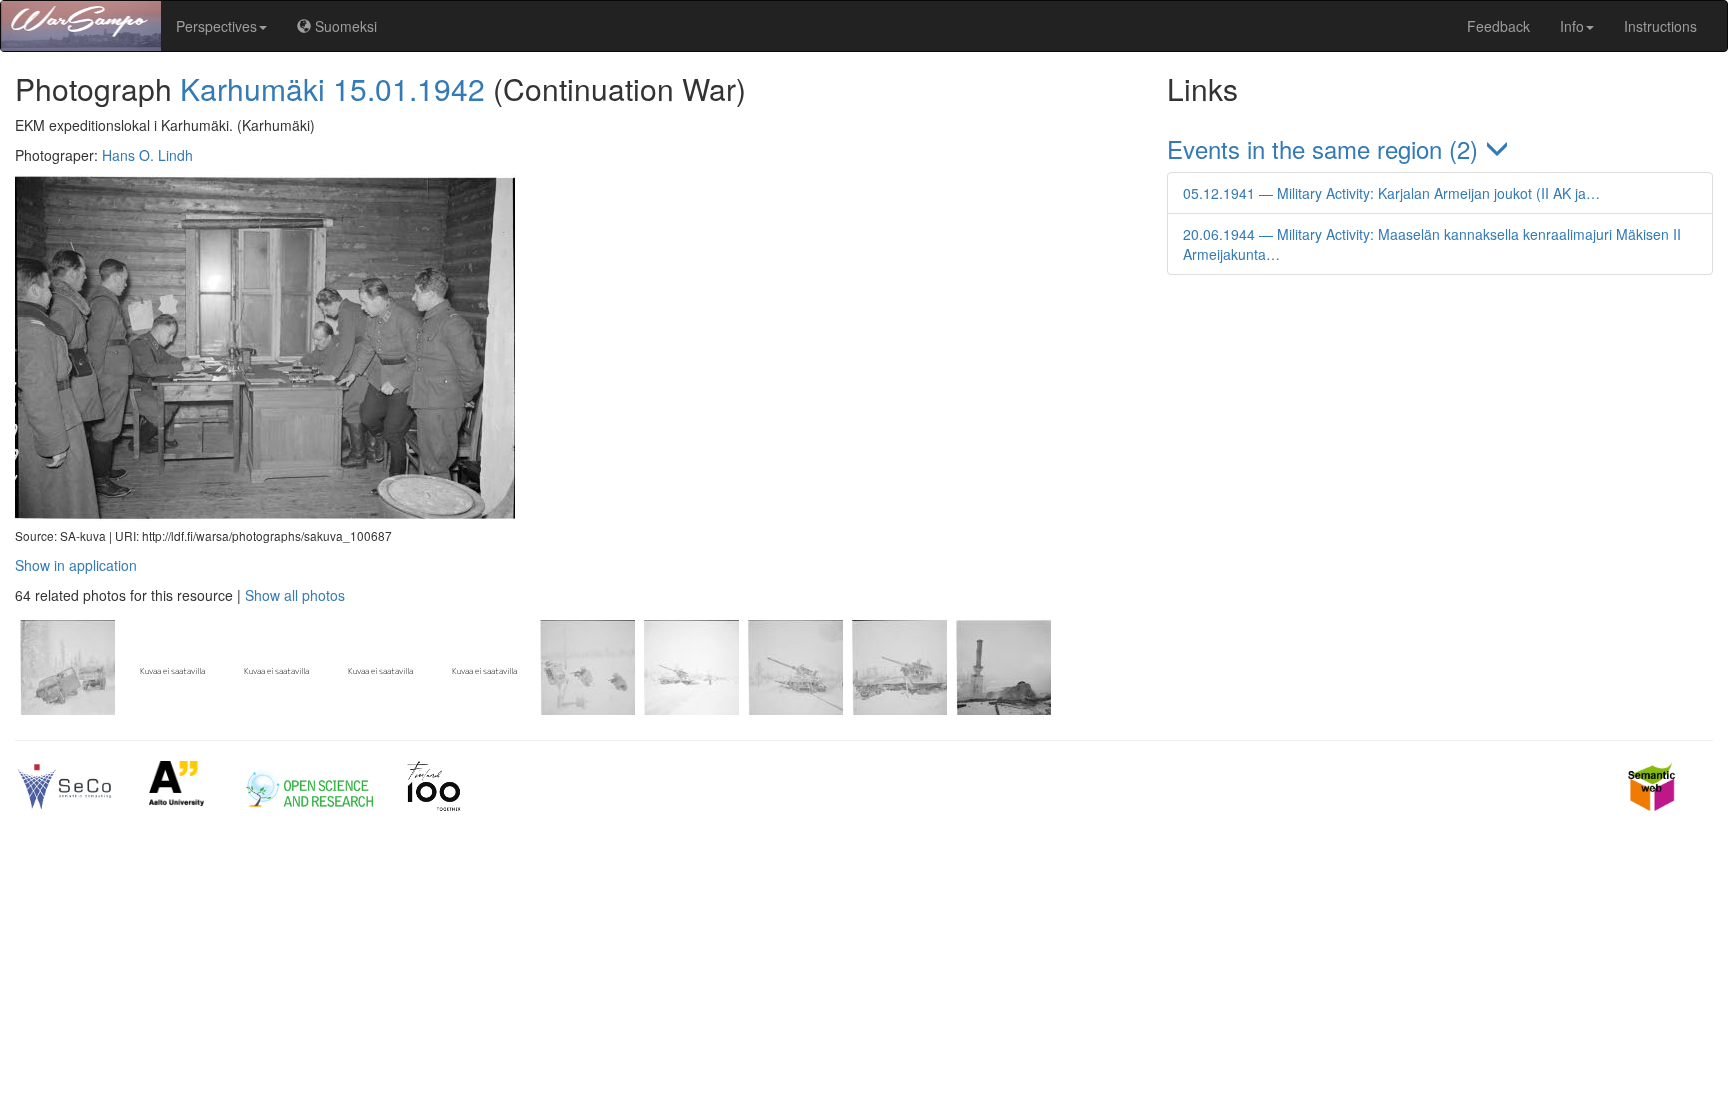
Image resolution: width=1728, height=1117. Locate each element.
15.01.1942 (409, 88)
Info (1572, 26)
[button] (1440, 148)
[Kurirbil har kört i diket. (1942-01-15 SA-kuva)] (67, 709)
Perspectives (216, 26)
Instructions (1660, 26)
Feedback (1498, 26)
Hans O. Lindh (147, 155)
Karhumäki (252, 88)
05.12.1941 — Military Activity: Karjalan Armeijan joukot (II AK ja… (1391, 193)
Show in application (76, 565)
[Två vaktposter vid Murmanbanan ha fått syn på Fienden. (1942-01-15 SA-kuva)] (587, 709)
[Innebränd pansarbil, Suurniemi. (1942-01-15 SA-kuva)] (1001, 709)
